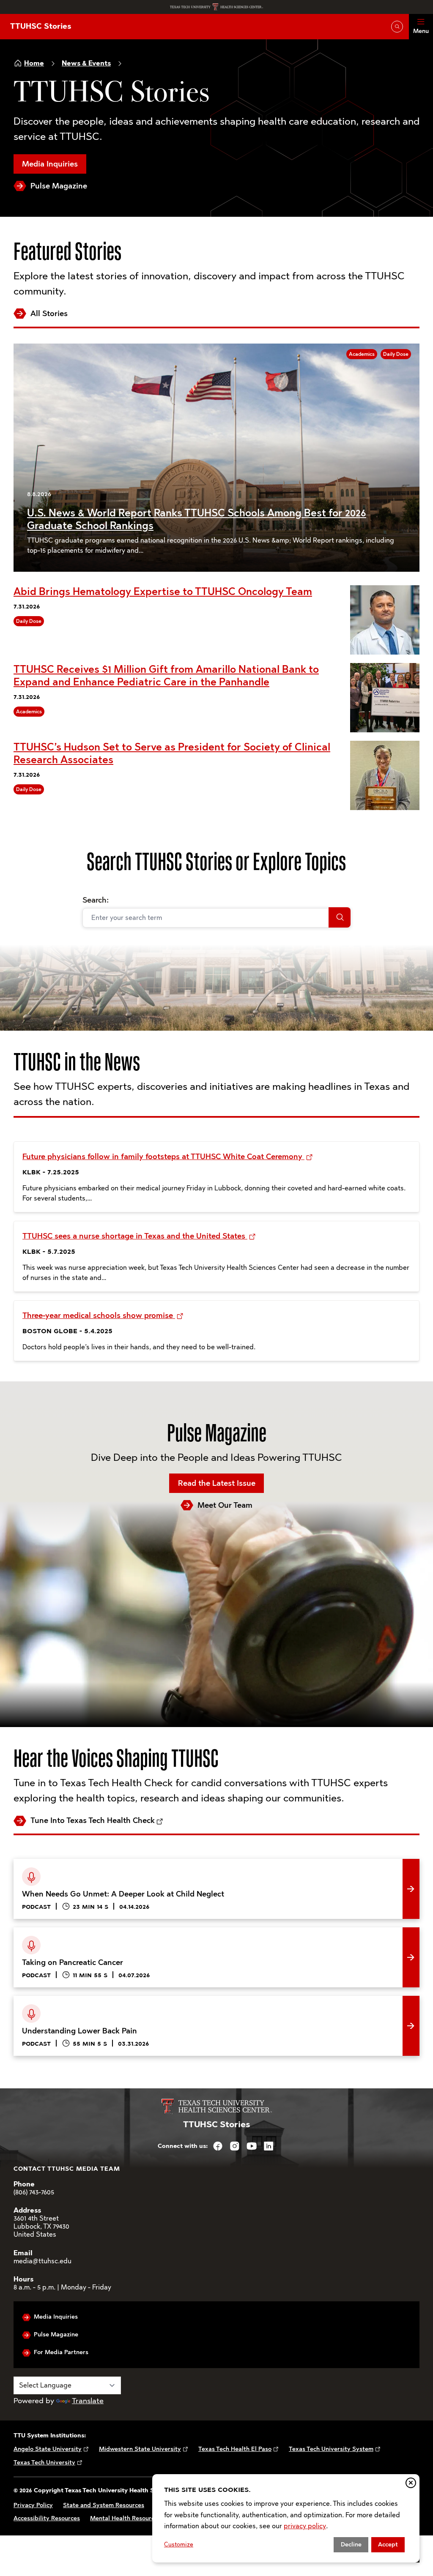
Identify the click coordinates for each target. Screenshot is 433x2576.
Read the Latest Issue (217, 1483)
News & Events (86, 63)
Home (34, 63)
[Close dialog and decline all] (411, 2483)
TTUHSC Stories (41, 26)
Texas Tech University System (331, 2449)
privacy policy (305, 2526)
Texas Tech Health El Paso (235, 2449)
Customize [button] (179, 2545)
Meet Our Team (225, 1505)
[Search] (340, 917)
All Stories (49, 314)
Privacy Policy (33, 2505)
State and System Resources (104, 2505)
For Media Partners (61, 2352)
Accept (388, 2545)
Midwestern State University (140, 2449)
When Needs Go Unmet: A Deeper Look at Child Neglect (111, 1865)
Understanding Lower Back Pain (69, 2002)
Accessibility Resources (47, 2518)
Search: (96, 900)
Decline (351, 2545)
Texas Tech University (44, 2463)
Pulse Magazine (59, 186)
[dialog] (286, 2518)
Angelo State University (48, 2449)
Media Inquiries (50, 164)
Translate (88, 2401)
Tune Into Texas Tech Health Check (93, 1820)
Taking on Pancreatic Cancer (63, 1934)
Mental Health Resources (125, 2518)
